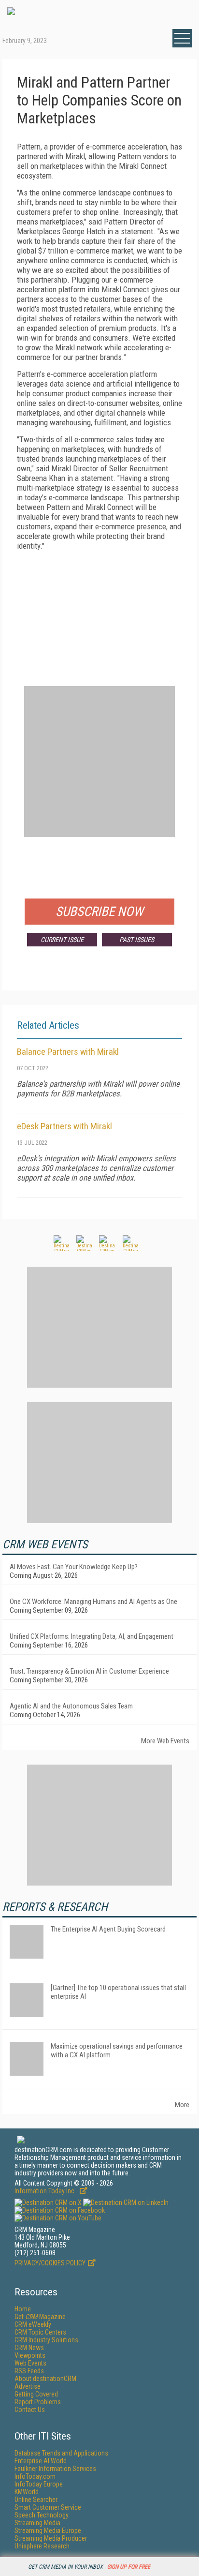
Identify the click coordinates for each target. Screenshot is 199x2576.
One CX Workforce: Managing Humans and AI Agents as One (93, 1602)
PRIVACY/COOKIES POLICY (50, 2263)
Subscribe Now (99, 912)
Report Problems (38, 2402)
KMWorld (27, 2492)
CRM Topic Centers (40, 2332)
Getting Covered (36, 2394)
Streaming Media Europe (48, 2531)
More (182, 2105)
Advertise (28, 2386)
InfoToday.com (35, 2476)
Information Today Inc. (46, 2191)
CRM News (29, 2348)
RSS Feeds (29, 2371)
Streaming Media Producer (51, 2538)
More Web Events (165, 1741)
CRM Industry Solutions (46, 2340)
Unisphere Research (42, 2546)
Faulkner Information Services (55, 2469)
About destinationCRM (45, 2379)
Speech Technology (42, 2515)
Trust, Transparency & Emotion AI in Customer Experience (89, 1671)
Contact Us (30, 2410)
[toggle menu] (182, 38)
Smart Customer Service (48, 2507)
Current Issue (62, 940)
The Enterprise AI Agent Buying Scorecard (108, 1929)
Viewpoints (30, 2355)
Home (23, 2309)
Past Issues (137, 940)
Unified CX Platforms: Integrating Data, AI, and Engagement (92, 1636)
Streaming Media (37, 2523)
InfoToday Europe (39, 2484)
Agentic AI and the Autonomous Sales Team (71, 1706)
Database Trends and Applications (61, 2453)
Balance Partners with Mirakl (68, 1052)
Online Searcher (36, 2500)
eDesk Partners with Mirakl (64, 1126)
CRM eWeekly (33, 2324)
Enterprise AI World (41, 2461)
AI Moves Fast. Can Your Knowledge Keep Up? (74, 1567)
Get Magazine (40, 2317)
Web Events (30, 2363)
